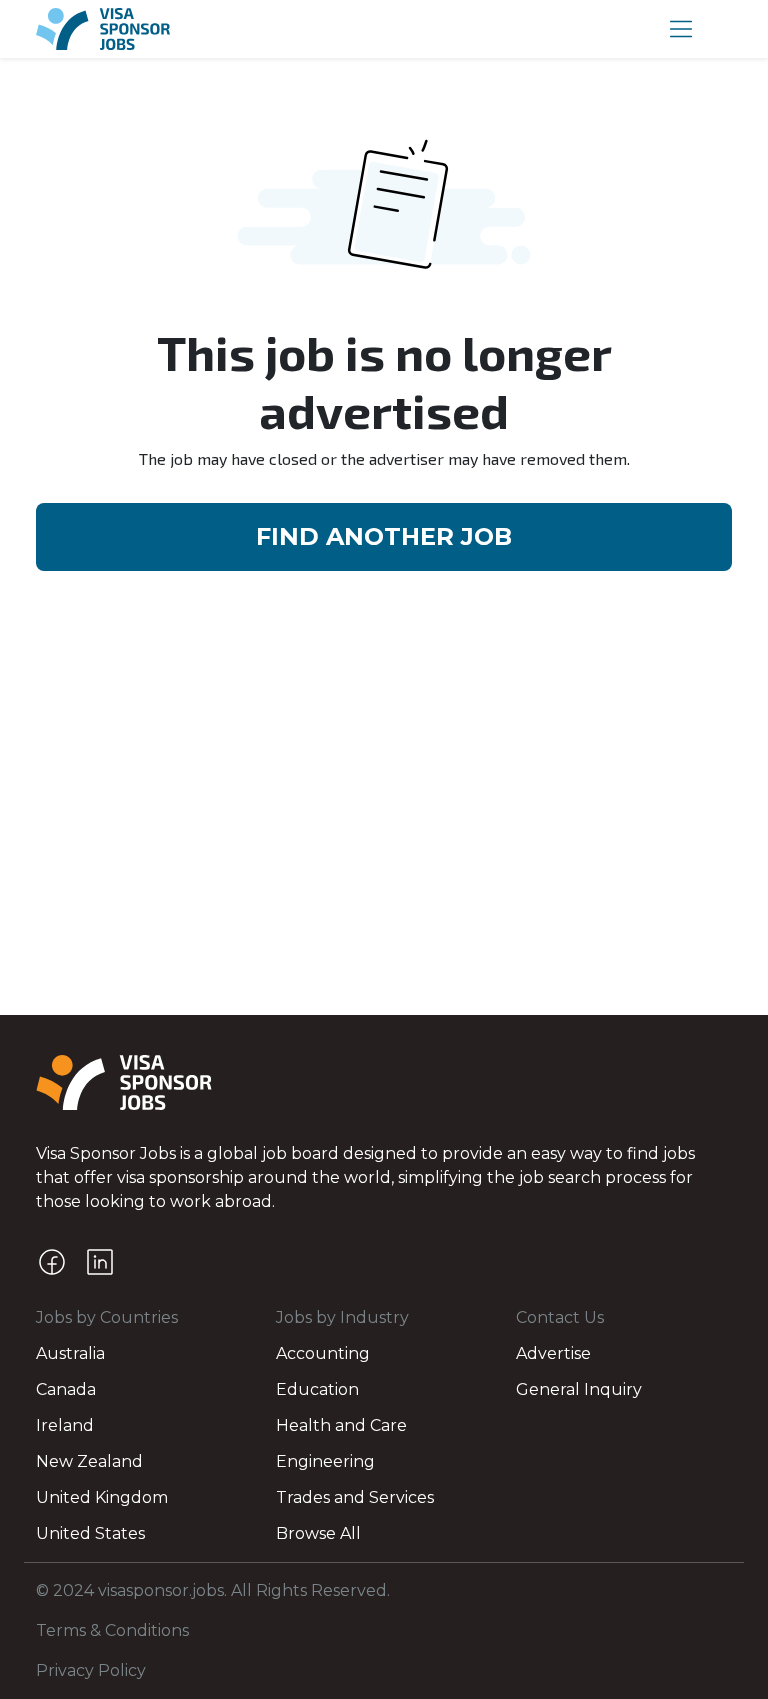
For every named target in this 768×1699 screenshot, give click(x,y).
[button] (681, 29)
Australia (70, 1353)
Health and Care (341, 1425)
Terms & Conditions (112, 1630)
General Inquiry (579, 1389)
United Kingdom (102, 1497)
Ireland (65, 1425)
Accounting (323, 1353)
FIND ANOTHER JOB (384, 536)
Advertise (553, 1353)
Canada (66, 1389)
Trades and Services (355, 1497)
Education (317, 1389)
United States (90, 1533)
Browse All (318, 1533)
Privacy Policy (91, 1670)
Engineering (325, 1461)
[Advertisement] (384, 865)
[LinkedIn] (100, 1262)
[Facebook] (52, 1262)
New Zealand (89, 1461)
